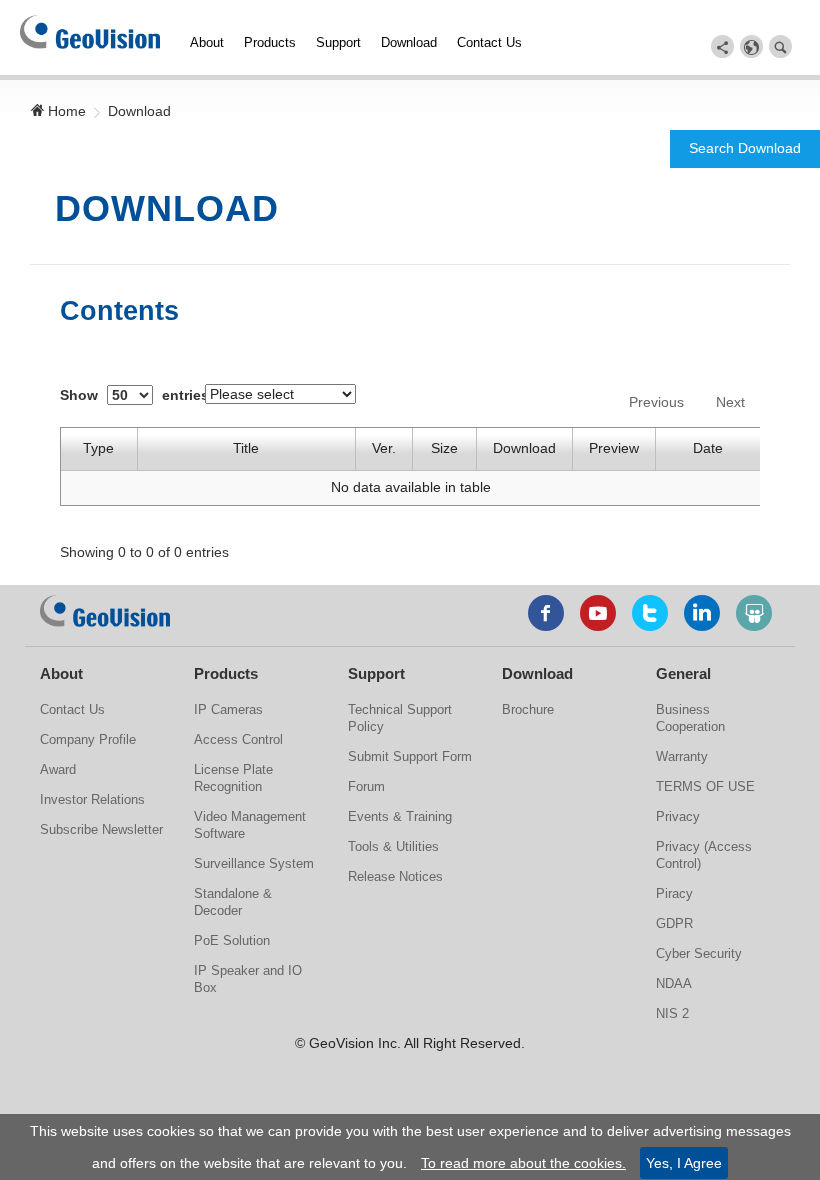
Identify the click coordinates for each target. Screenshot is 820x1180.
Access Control (238, 739)
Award (58, 769)
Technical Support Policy (400, 718)
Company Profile (88, 739)
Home (65, 111)
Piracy (674, 893)
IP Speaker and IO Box (248, 979)
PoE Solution (232, 940)
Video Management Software (250, 825)
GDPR (674, 923)
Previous (656, 402)
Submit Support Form (410, 756)
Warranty (682, 756)
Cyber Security (699, 953)
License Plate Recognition (233, 778)
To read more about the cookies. (523, 1163)
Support (338, 42)
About (207, 42)
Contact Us (489, 42)
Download (409, 42)
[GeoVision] (105, 611)
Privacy (678, 816)
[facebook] (546, 613)
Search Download (745, 148)
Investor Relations (92, 799)
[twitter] (650, 613)
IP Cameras (228, 709)
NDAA (674, 983)
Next (730, 402)
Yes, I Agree (684, 1163)
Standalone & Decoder (233, 902)
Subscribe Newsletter (101, 829)
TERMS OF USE (705, 786)
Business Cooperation (690, 718)
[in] (702, 613)
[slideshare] (754, 613)
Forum (366, 786)
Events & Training (400, 816)
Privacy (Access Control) (704, 855)
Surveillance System (254, 863)
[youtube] (598, 613)
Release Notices (395, 876)
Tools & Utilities (393, 846)
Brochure (528, 709)
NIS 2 (672, 1013)
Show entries (134, 395)
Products (270, 42)
